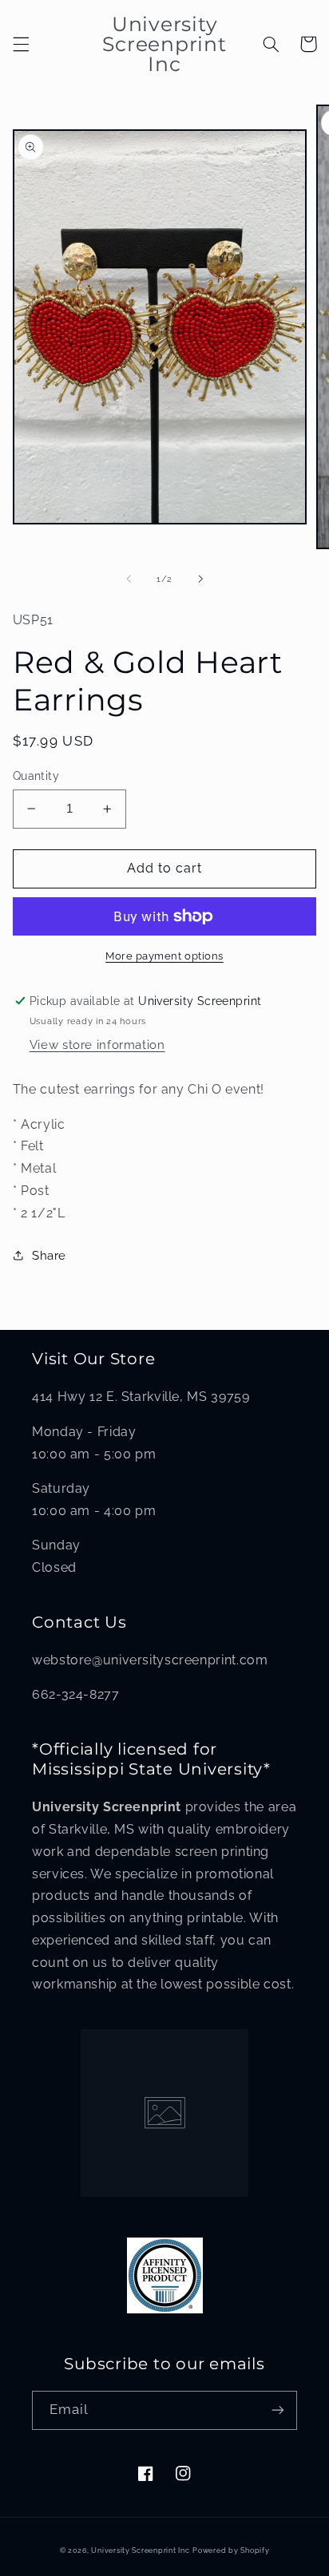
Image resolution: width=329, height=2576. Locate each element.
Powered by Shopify (231, 2550)
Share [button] (49, 1255)
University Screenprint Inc (140, 2550)
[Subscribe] (278, 2410)
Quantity (36, 776)
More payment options (164, 956)
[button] (21, 44)
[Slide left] (129, 580)
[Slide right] (200, 580)
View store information (97, 1045)
